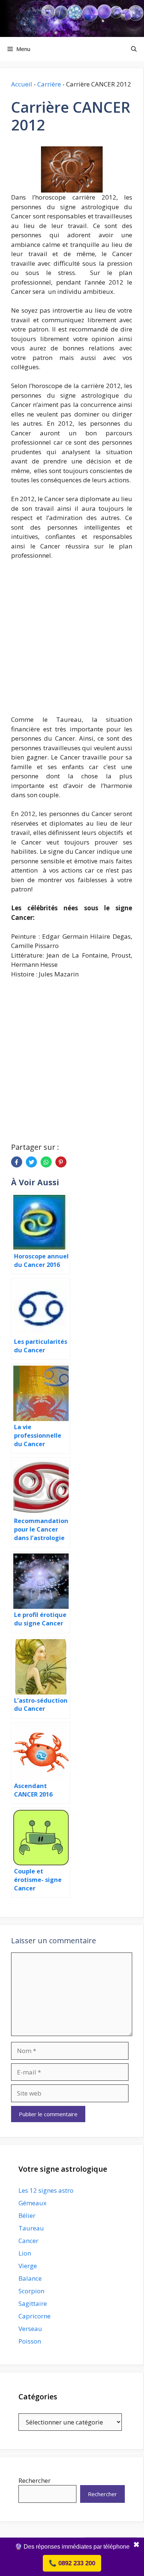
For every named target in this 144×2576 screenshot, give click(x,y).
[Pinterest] (61, 1162)
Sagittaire (33, 2303)
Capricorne (35, 2316)
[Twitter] (31, 1162)
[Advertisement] (72, 642)
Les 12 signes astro (46, 2190)
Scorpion (31, 2291)
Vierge (28, 2266)
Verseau (30, 2329)
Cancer (28, 2241)
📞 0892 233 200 (72, 2563)
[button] (134, 49)
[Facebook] (17, 1162)
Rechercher (35, 2480)
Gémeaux (32, 2203)
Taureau (31, 2228)
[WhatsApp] (46, 1162)
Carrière (49, 84)
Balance (30, 2278)
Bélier (27, 2215)
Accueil (22, 84)
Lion (25, 2253)
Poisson (30, 2341)
